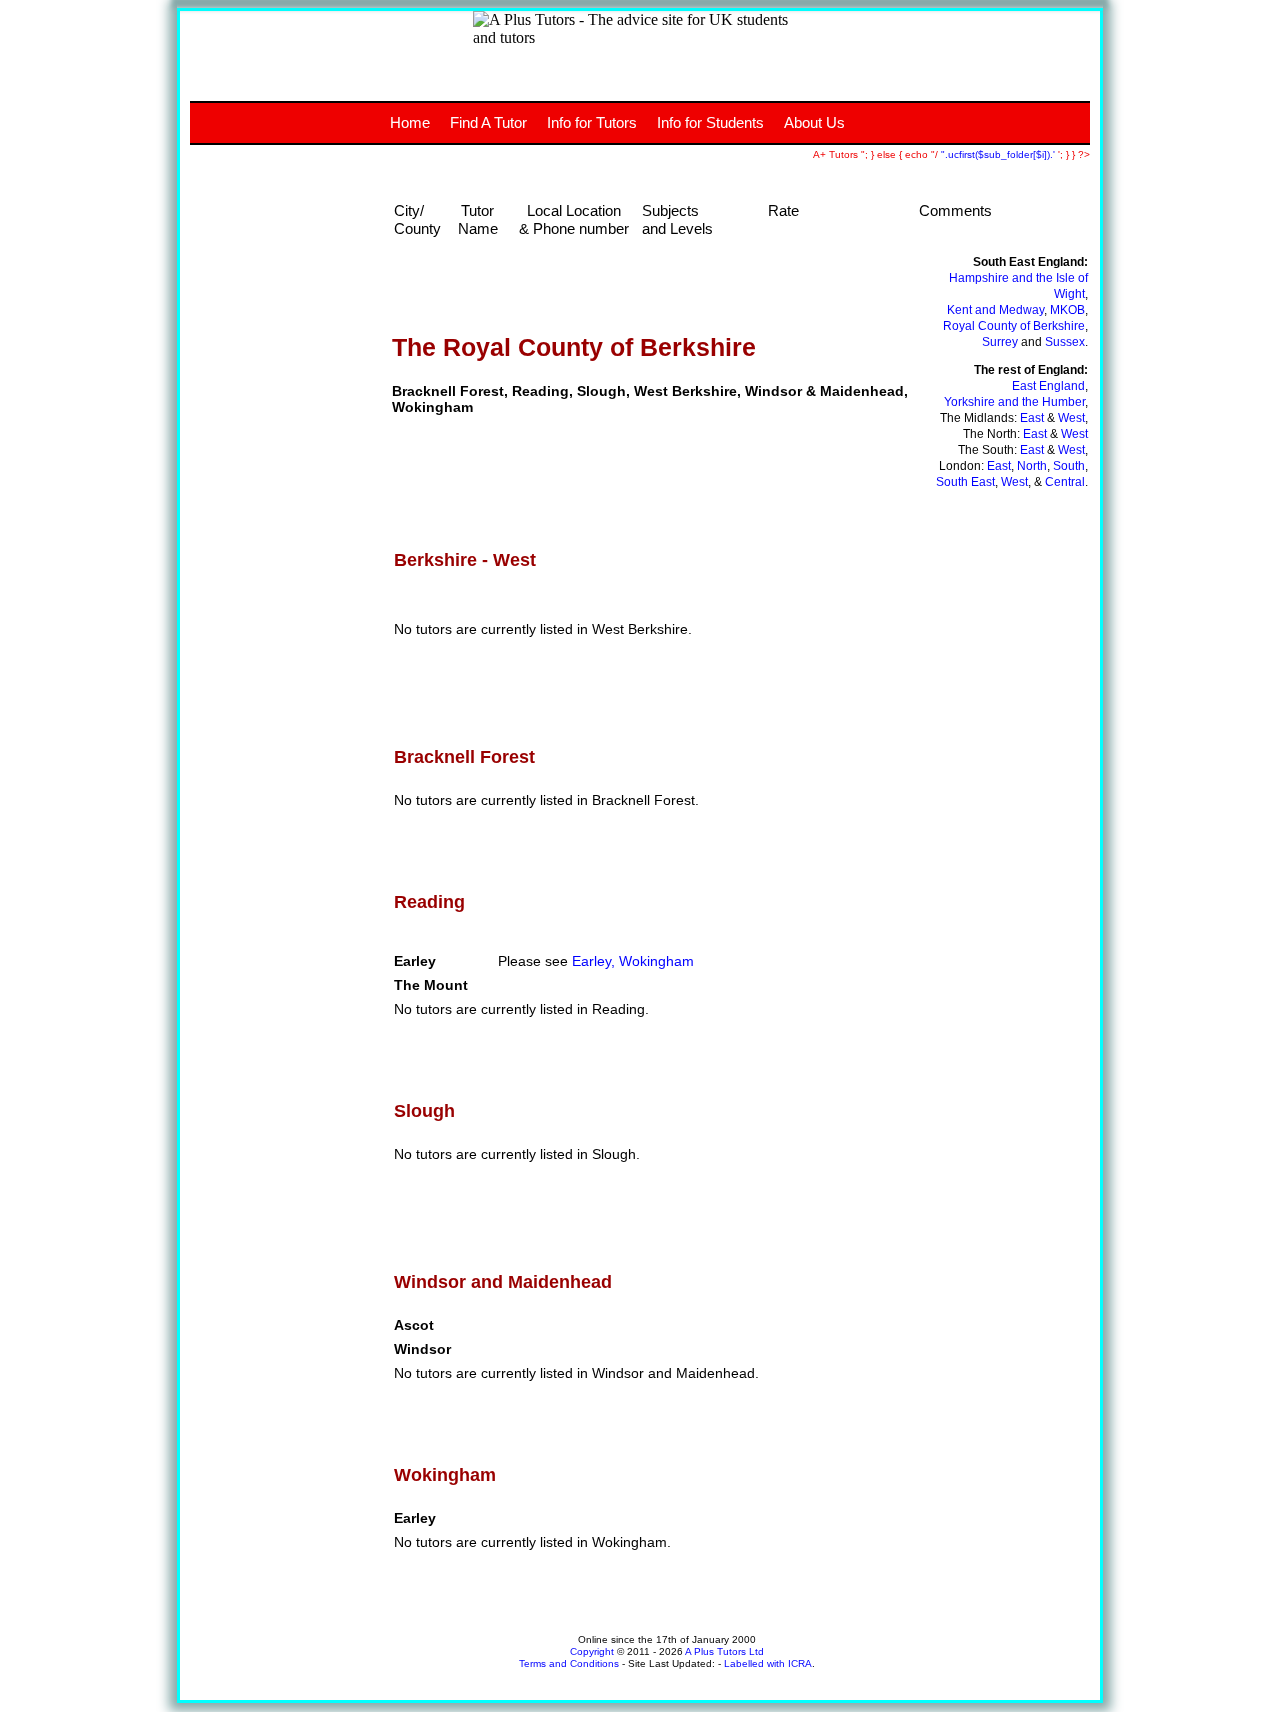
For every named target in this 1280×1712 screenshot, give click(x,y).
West (1071, 418)
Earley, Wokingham (633, 961)
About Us (814, 122)
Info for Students (710, 122)
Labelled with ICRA (768, 1663)
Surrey (1000, 342)
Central (1065, 482)
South (1069, 466)
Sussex (1065, 342)
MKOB (1067, 310)
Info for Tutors (592, 122)
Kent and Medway (995, 310)
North (1032, 466)
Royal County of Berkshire (1014, 326)
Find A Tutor (488, 122)
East (1032, 418)
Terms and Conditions (569, 1663)
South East (965, 482)
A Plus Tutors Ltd (724, 1651)
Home (410, 122)
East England (1048, 386)
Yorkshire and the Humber (1014, 402)
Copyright (592, 1651)
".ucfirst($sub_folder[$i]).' (999, 154)
